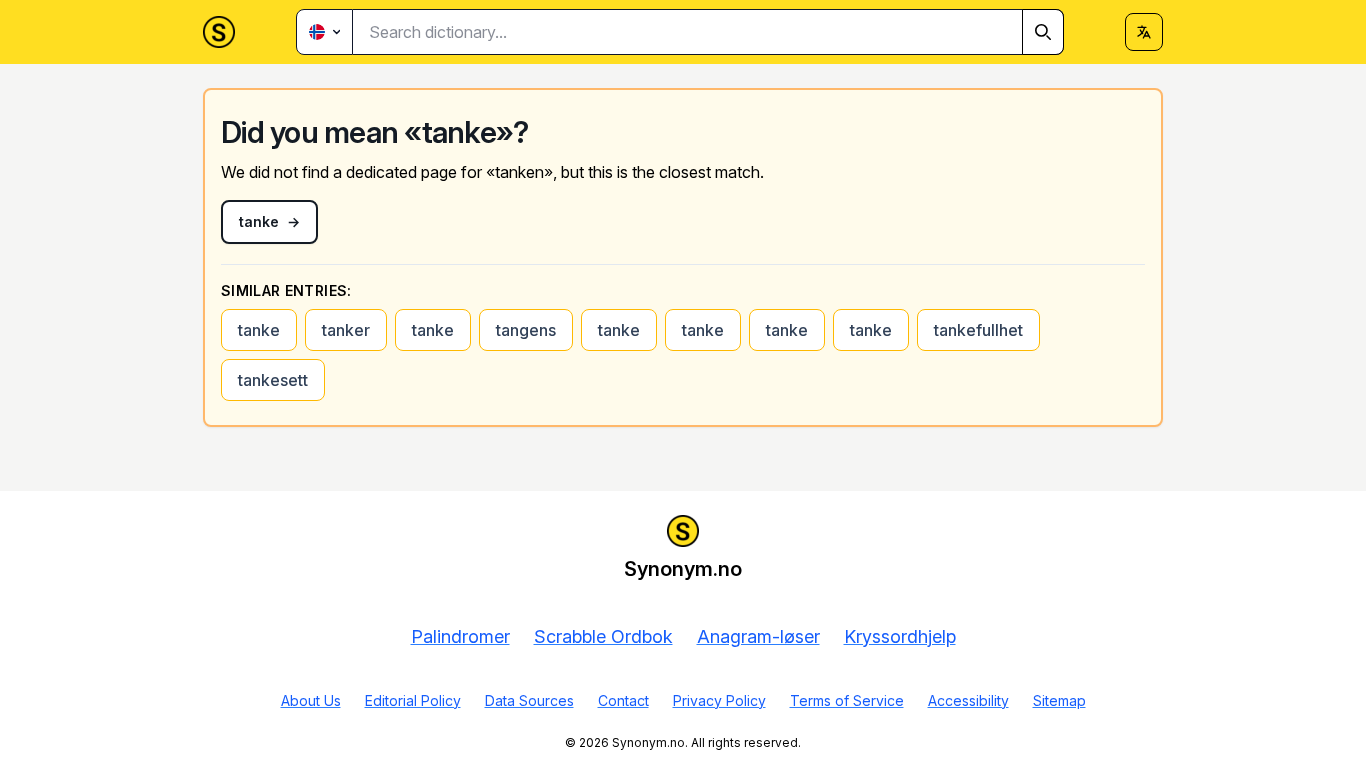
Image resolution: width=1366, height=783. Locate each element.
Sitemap (1059, 700)
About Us (311, 700)
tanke (259, 330)
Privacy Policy (719, 700)
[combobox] (708, 32)
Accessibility (968, 700)
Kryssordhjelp (900, 636)
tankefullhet (978, 330)
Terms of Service (847, 700)
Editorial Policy (413, 700)
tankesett (273, 380)
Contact (623, 700)
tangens (526, 330)
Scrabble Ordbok (603, 636)
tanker (346, 330)
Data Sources (529, 700)
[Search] (1043, 32)
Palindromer (460, 636)
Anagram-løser (758, 636)
